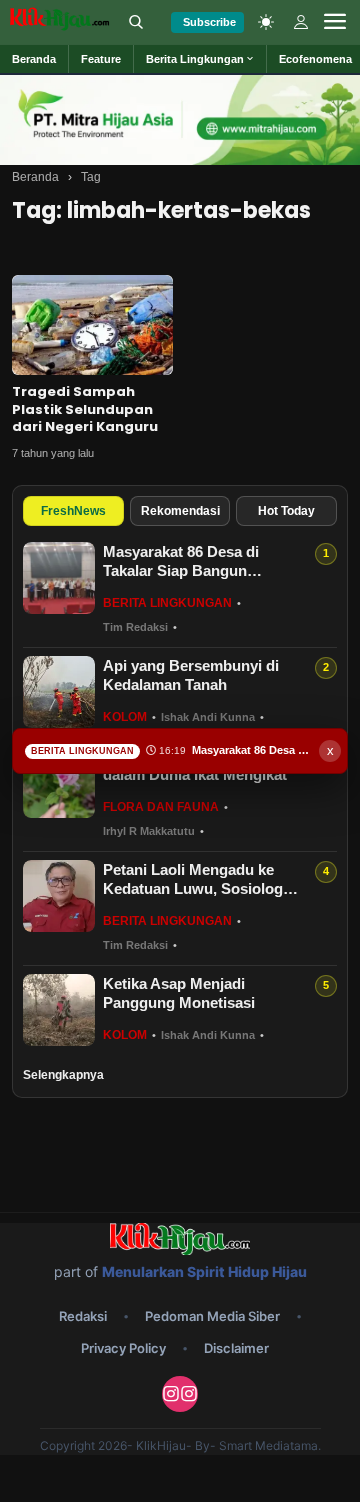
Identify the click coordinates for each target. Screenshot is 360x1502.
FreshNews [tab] (73, 511)
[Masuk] (301, 22)
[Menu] (335, 22)
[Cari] (136, 22)
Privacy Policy (123, 1348)
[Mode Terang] (266, 22)
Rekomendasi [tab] (180, 511)
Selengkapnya (63, 1075)
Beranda (35, 177)
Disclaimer (236, 1348)
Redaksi (83, 1316)
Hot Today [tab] (286, 511)
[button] (200, 59)
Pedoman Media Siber (212, 1316)
